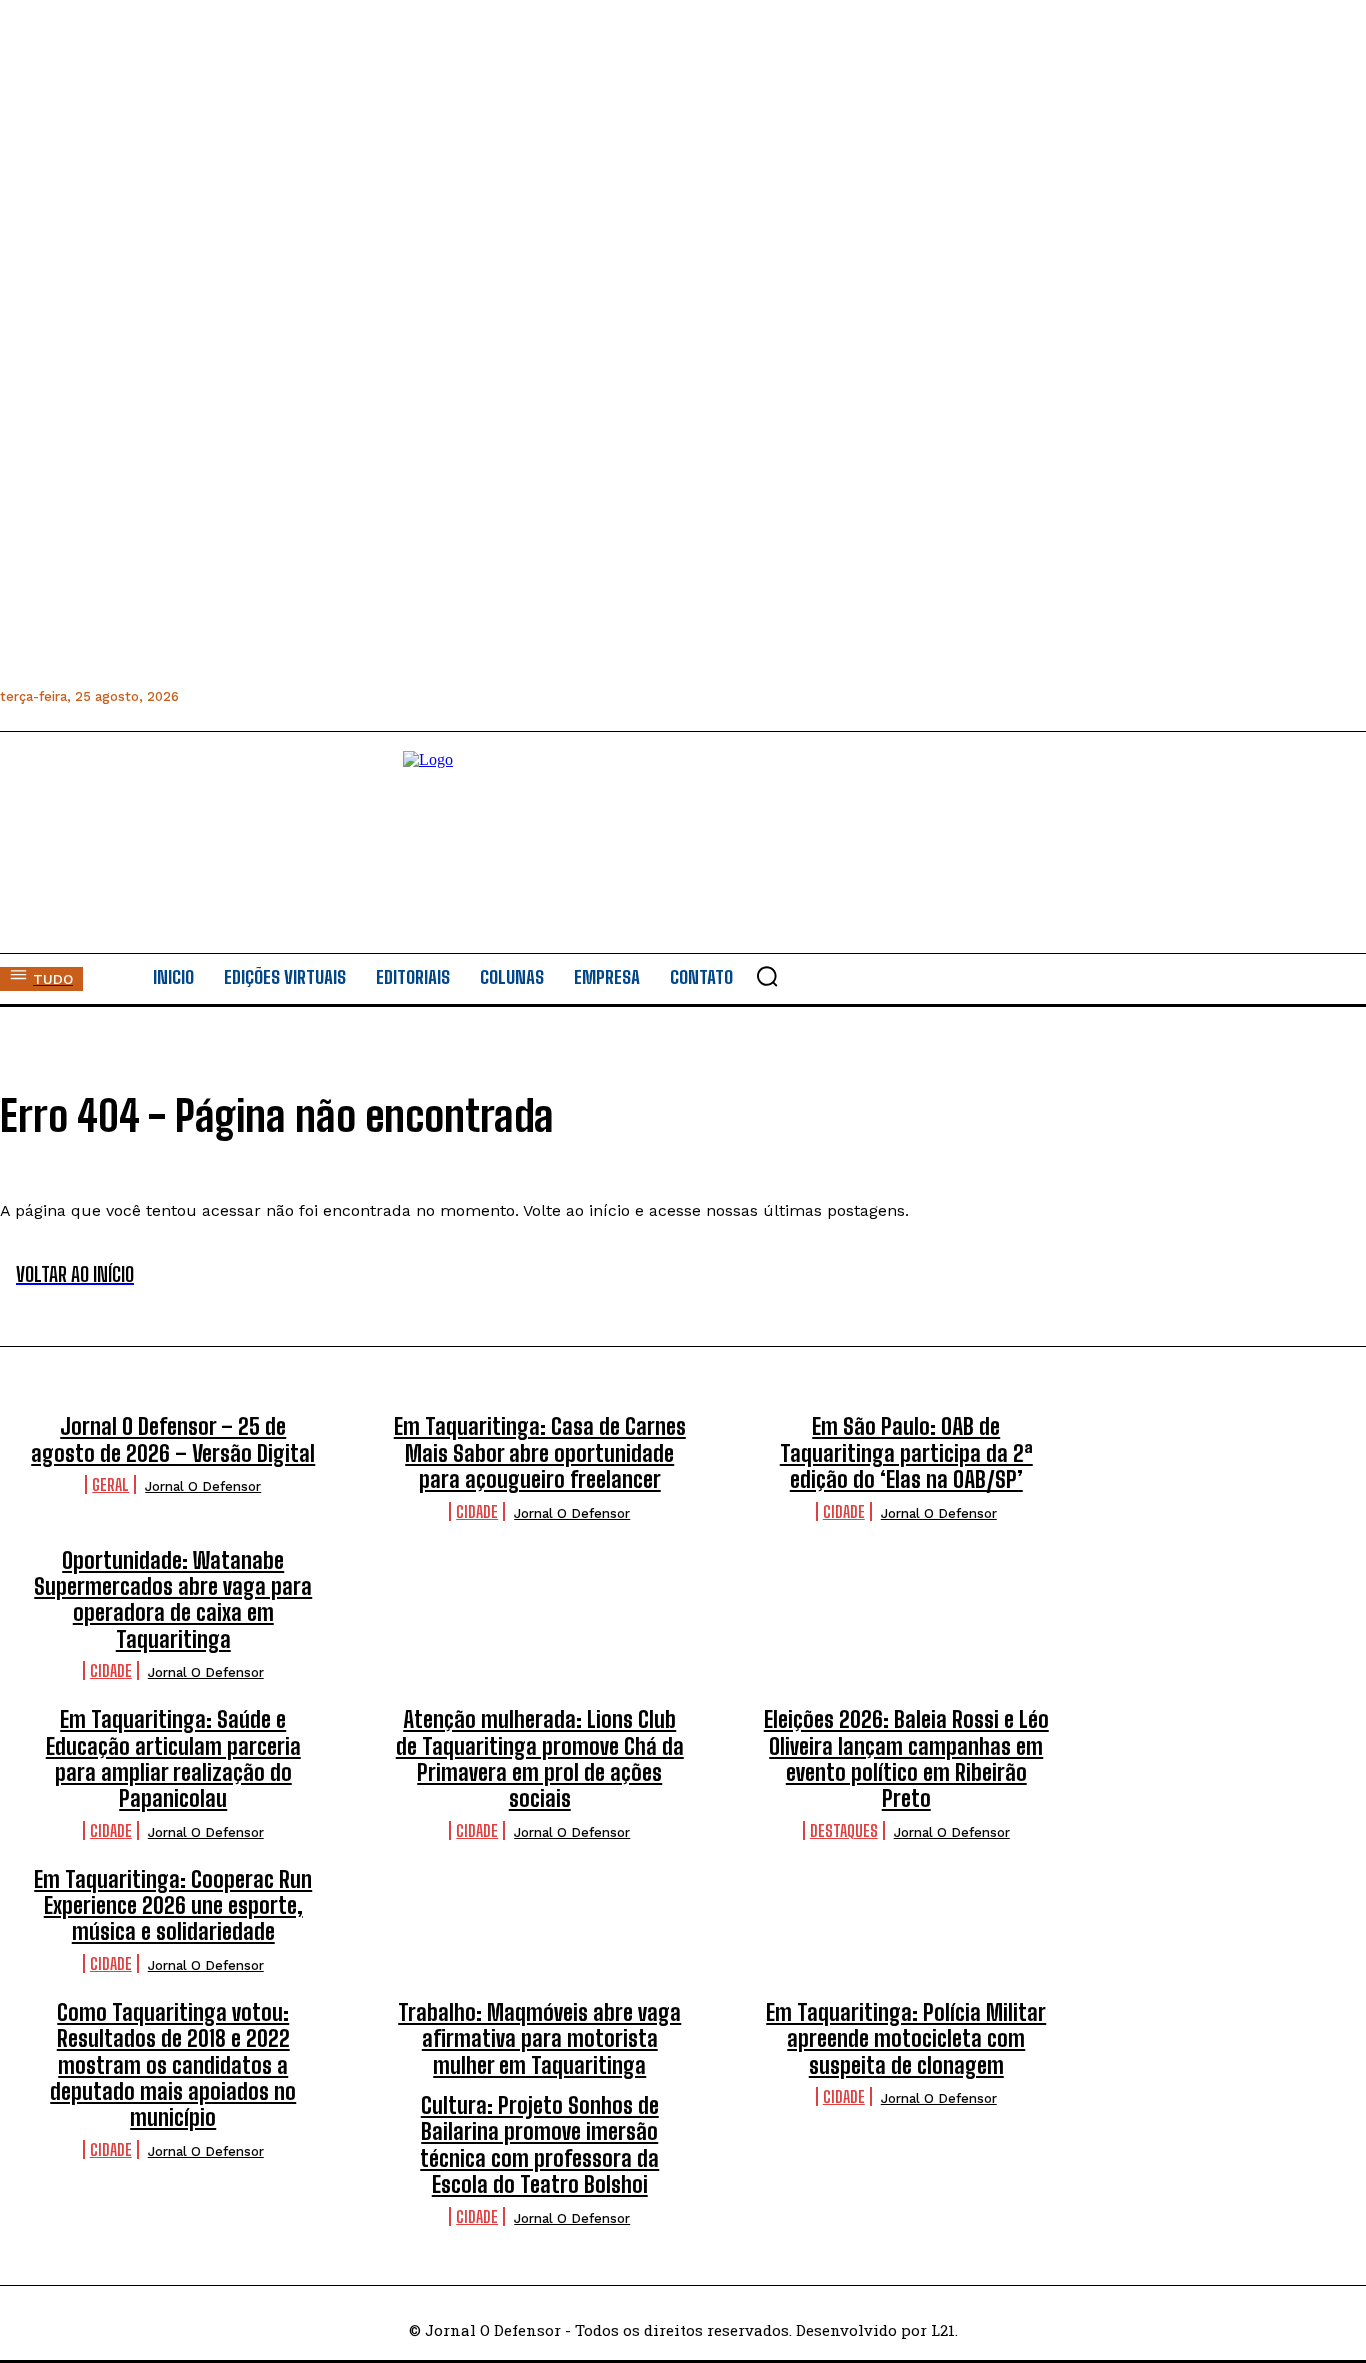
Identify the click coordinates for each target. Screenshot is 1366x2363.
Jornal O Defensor (203, 1486)
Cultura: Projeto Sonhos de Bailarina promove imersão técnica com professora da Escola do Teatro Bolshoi (539, 2145)
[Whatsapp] (286, 696)
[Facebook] (196, 696)
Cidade (477, 1511)
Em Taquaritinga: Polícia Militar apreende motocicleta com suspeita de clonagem (906, 2039)
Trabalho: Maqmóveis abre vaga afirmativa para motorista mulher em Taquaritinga (539, 2039)
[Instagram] (241, 696)
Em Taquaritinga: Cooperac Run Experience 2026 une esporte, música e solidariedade (173, 1906)
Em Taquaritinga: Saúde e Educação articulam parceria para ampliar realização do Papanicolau (173, 1759)
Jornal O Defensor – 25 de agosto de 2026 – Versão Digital (173, 1439)
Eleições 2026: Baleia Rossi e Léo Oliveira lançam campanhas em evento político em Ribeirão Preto (906, 1759)
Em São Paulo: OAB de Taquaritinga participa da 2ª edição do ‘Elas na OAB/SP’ (906, 1453)
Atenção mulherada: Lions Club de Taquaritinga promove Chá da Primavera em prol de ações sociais (540, 1759)
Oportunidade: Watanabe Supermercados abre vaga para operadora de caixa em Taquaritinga (173, 1600)
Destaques (844, 1830)
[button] (767, 976)
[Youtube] (376, 696)
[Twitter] (331, 696)
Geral (110, 1484)
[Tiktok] (421, 696)
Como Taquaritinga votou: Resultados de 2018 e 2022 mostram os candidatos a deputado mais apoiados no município (173, 2065)
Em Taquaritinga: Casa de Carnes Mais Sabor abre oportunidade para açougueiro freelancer (540, 1453)
